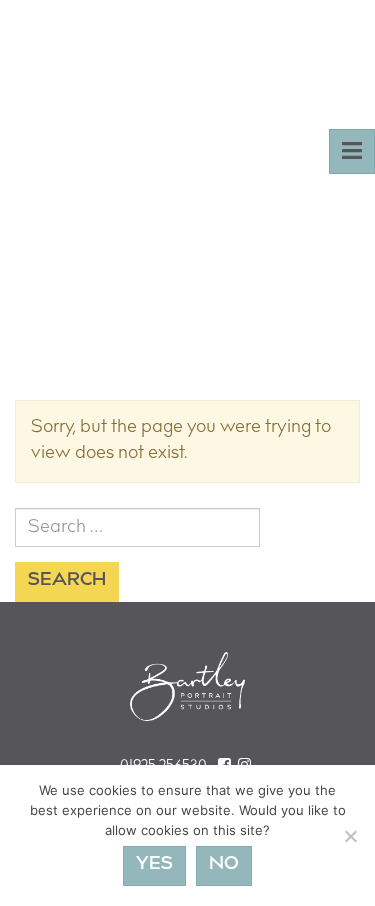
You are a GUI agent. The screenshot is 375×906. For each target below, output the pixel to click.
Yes (154, 865)
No (224, 865)
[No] (350, 836)
